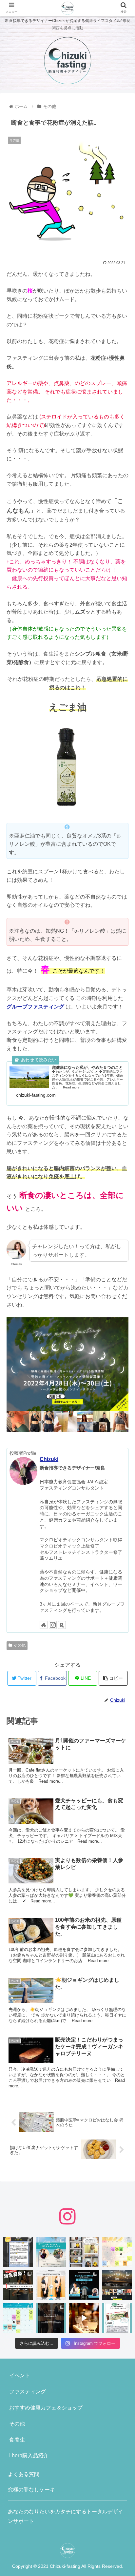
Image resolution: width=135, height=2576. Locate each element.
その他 (20, 1645)
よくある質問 (24, 2474)
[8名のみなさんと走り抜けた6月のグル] (51, 2318)
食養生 (17, 2440)
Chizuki (49, 1459)
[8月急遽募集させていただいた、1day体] (18, 2252)
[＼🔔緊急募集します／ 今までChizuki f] (18, 2285)
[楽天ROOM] (62, 1625)
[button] (121, 1336)
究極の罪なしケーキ (31, 2490)
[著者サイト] (44, 1625)
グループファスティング (35, 1007)
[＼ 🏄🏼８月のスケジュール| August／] (117, 2252)
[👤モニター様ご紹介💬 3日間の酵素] (51, 2285)
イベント (20, 2375)
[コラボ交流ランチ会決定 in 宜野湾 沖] (51, 2252)
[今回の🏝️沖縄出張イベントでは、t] (84, 2285)
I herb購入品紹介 (29, 2455)
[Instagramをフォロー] (53, 1625)
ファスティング (28, 2392)
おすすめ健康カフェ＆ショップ (46, 2408)
